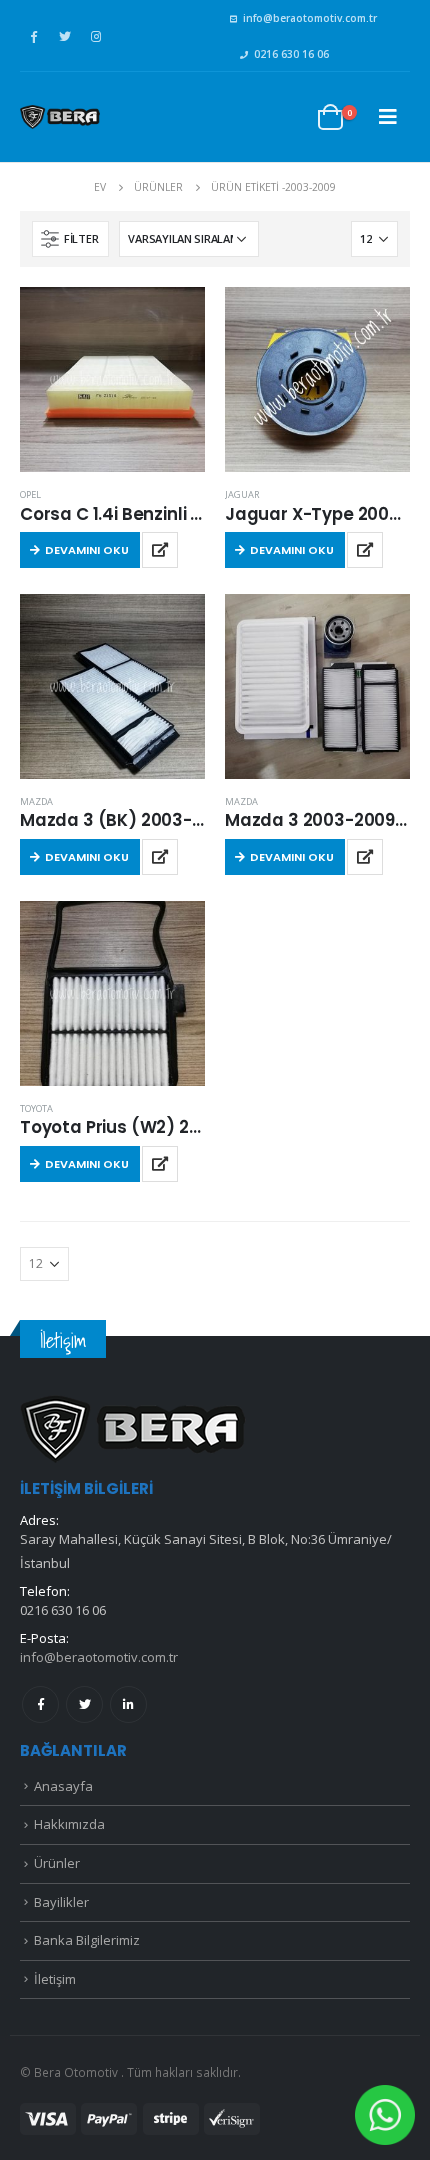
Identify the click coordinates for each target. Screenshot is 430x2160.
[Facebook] (34, 36)
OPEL (30, 494)
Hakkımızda (69, 1824)
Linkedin (128, 1704)
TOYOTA (36, 1108)
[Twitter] (65, 36)
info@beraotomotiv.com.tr (310, 18)
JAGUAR (242, 494)
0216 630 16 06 (291, 54)
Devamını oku (87, 550)
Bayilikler (61, 1902)
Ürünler (57, 1863)
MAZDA (36, 801)
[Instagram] (96, 36)
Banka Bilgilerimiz (87, 1940)
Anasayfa (63, 1786)
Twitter (84, 1704)
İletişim (55, 1979)
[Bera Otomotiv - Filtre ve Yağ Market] (60, 117)
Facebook (40, 1704)
